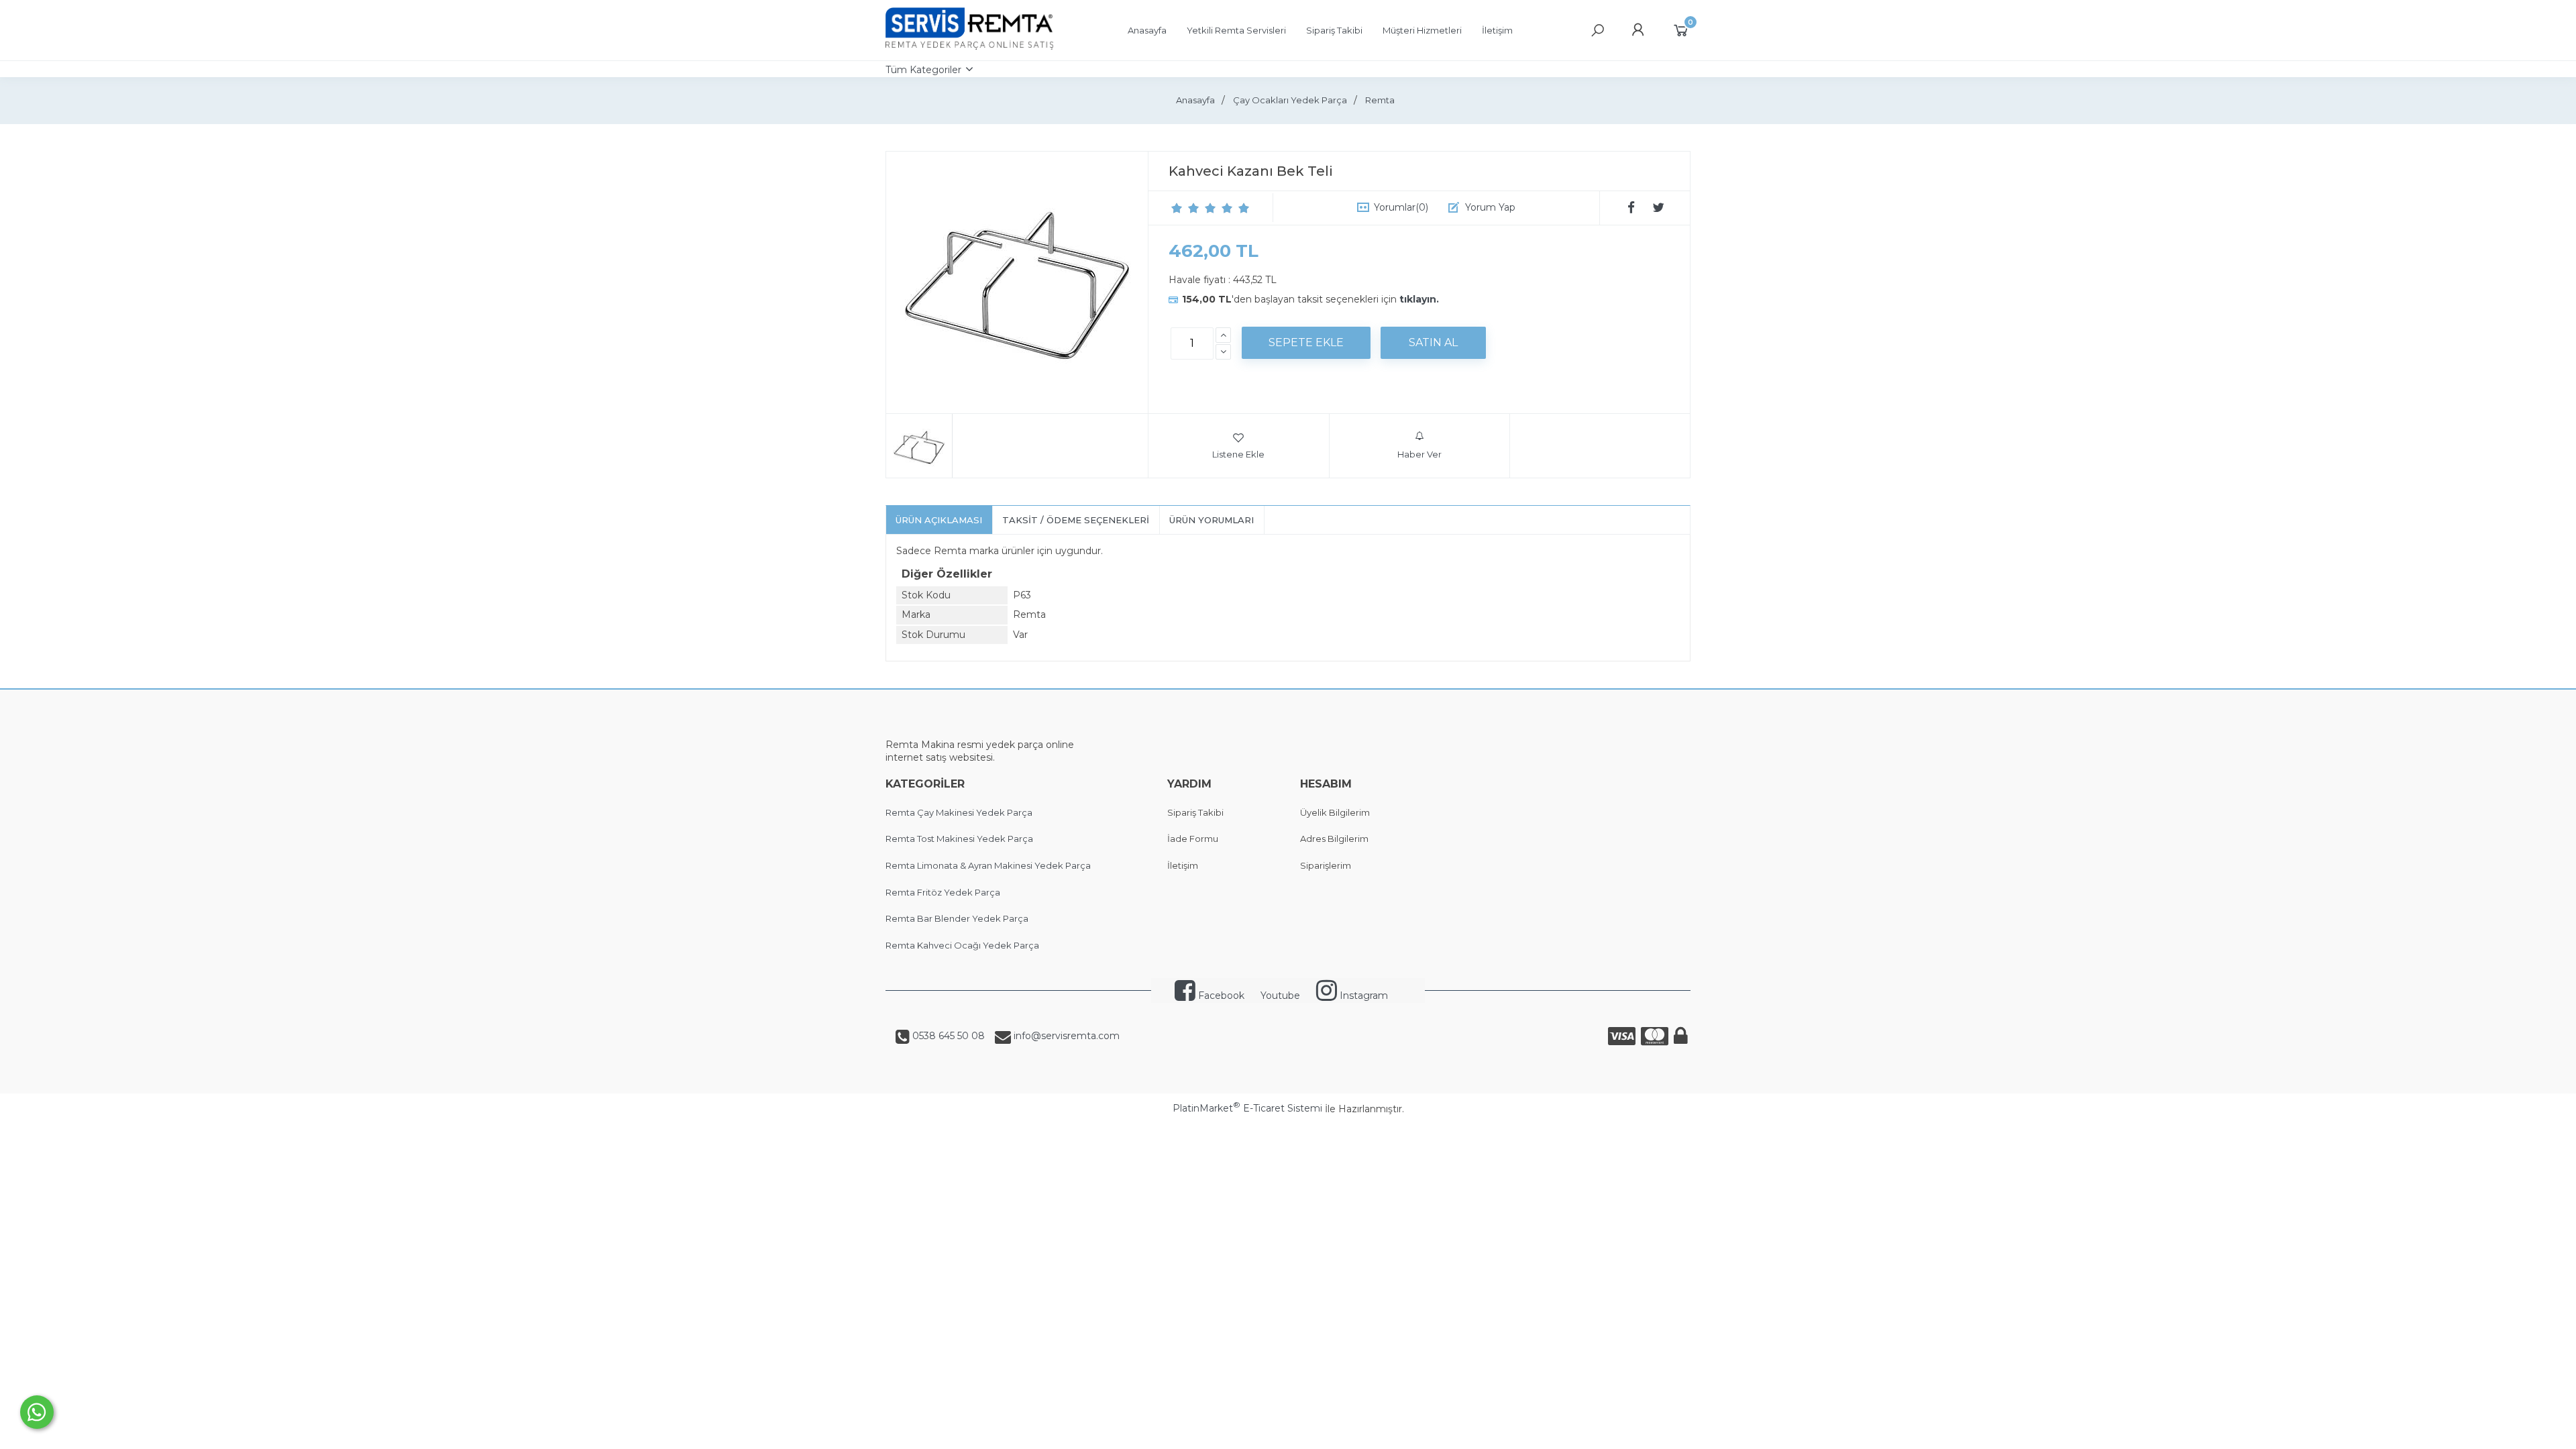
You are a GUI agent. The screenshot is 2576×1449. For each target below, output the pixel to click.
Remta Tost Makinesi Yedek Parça (959, 839)
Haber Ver (1419, 454)
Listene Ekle (1238, 454)
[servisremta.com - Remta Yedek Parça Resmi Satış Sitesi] (969, 46)
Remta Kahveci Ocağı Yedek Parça (962, 945)
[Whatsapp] (37, 1412)
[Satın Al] (1433, 343)
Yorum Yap (1490, 207)
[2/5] (1185, 208)
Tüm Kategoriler (923, 70)
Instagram (1362, 996)
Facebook (1220, 996)
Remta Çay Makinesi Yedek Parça (959, 812)
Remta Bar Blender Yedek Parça (957, 918)
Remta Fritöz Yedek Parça (943, 892)
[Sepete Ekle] (1306, 343)
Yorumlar (1401, 207)
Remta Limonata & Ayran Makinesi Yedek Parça (988, 865)
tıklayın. (1419, 299)
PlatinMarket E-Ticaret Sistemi (1247, 1108)
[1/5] (1177, 208)
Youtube (1280, 996)
